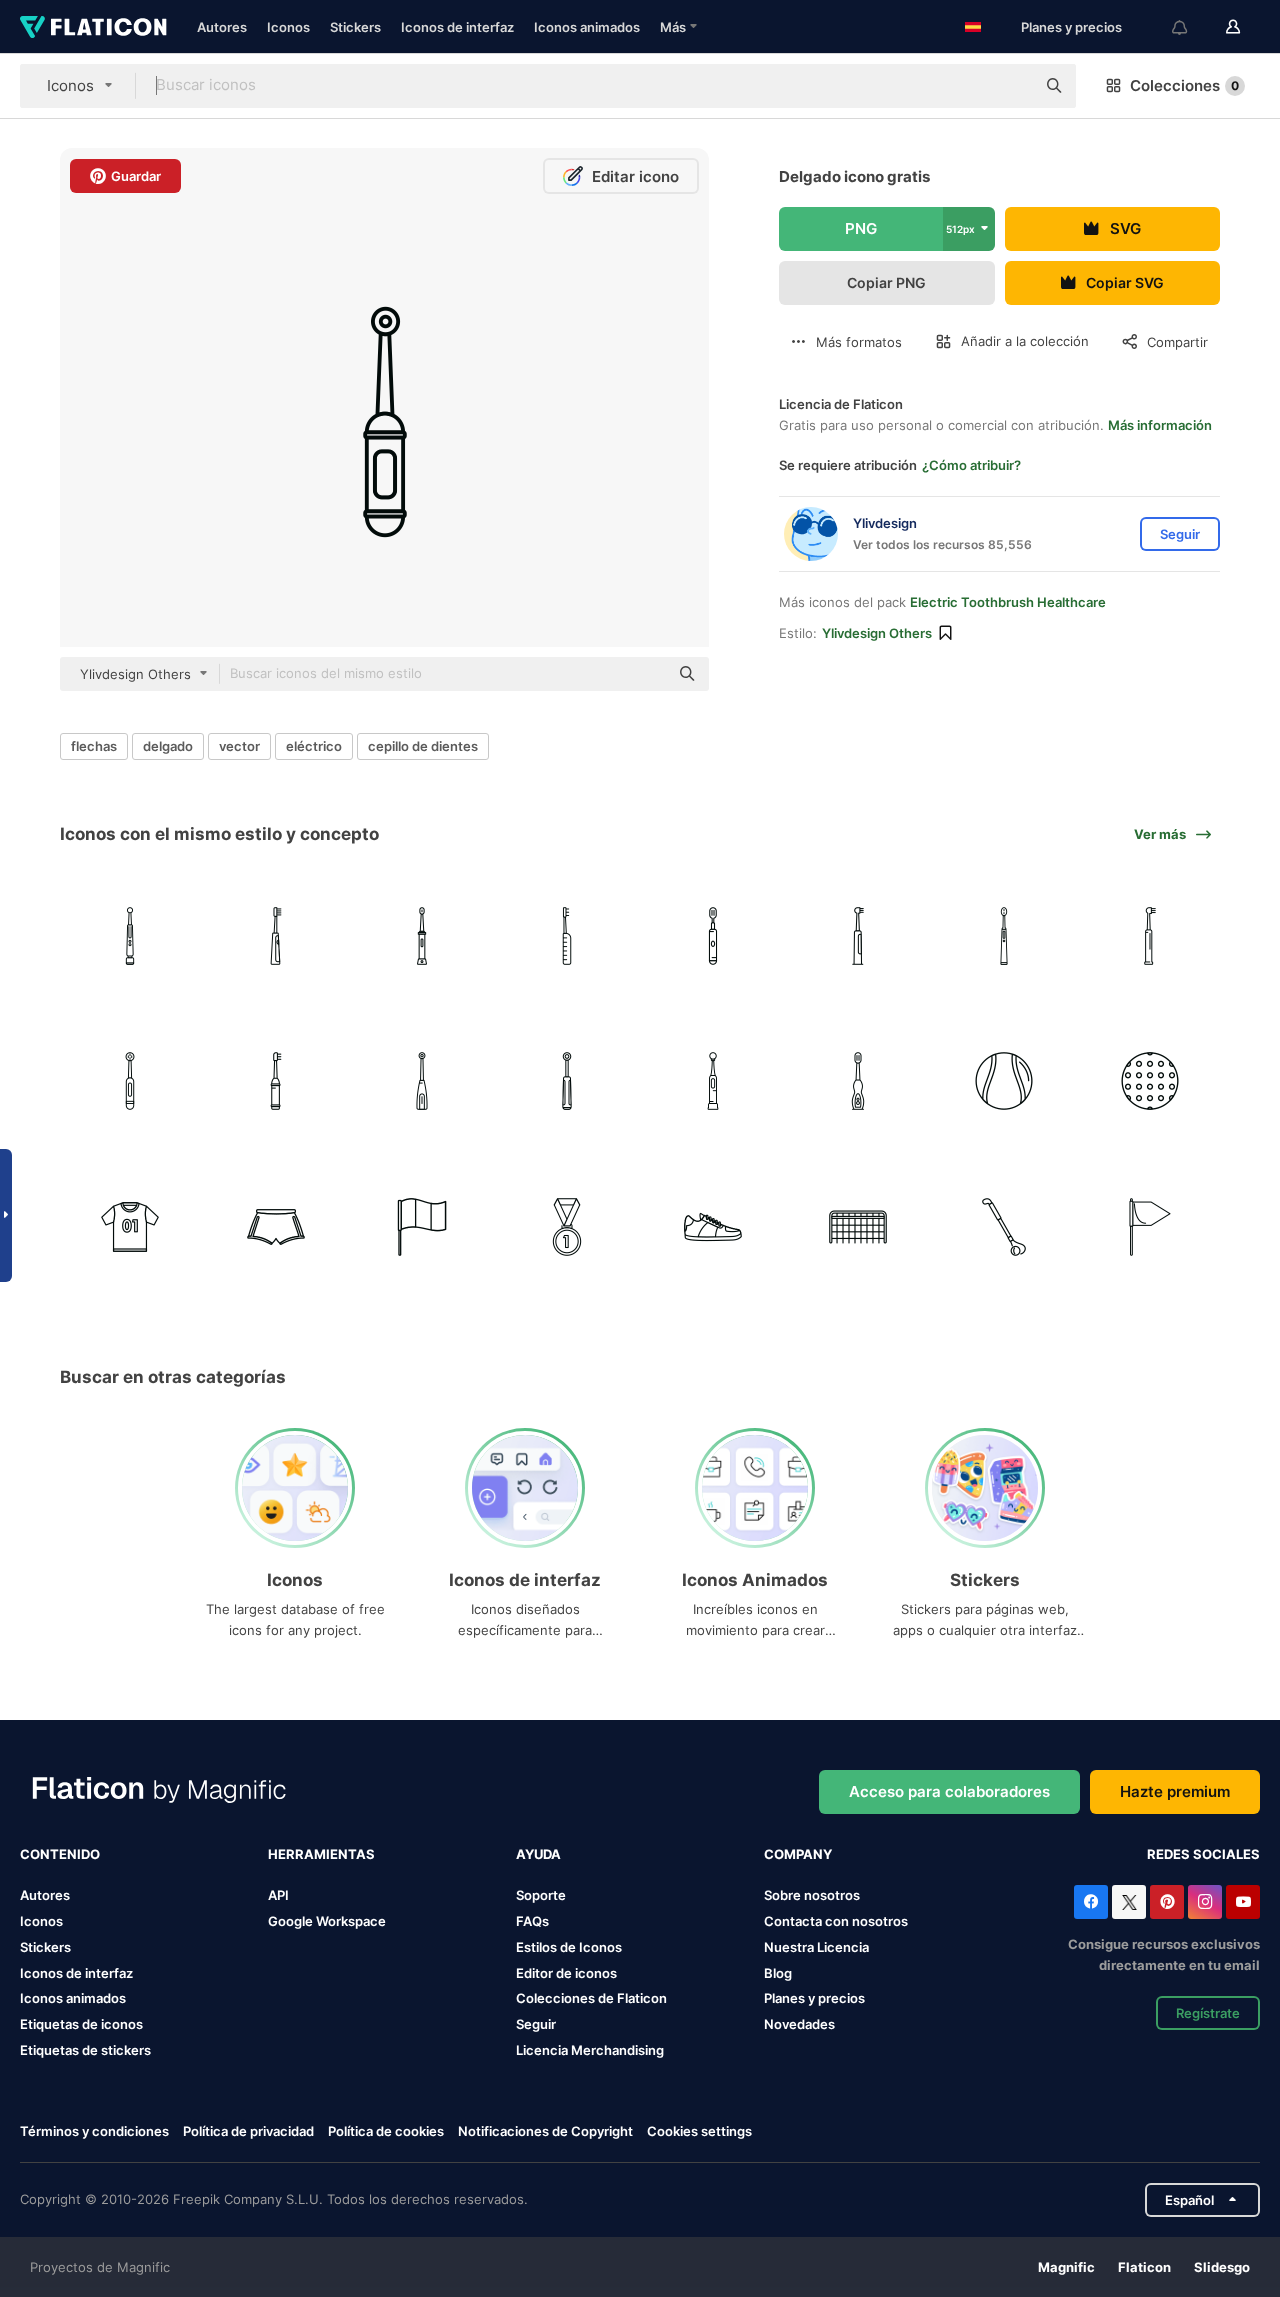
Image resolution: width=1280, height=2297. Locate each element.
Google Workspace (327, 1921)
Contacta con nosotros (836, 1921)
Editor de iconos (566, 1973)
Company (798, 1854)
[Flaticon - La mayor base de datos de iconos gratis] (93, 27)
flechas (94, 746)
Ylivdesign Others (877, 633)
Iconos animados (587, 27)
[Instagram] (1205, 1902)
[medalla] (567, 1227)
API (278, 1895)
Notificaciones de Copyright (545, 2131)
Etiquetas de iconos (81, 2024)
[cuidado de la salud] (130, 935)
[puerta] (858, 1227)
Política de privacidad (248, 2131)
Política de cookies (386, 2131)
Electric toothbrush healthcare (1008, 602)
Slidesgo (1222, 2267)
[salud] (713, 1081)
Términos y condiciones (94, 2131)
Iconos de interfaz (457, 27)
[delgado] (276, 935)
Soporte (541, 1895)
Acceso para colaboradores (949, 1791)
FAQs (532, 1921)
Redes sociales (1203, 1854)
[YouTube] (1243, 1902)
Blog (778, 1973)
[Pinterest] (1167, 1902)
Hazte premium (1175, 1791)
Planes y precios (1071, 27)
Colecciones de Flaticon (591, 1998)
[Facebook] (1091, 1902)
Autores (222, 27)
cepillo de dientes (423, 746)
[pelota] (1004, 1081)
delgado (168, 746)
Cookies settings (699, 2131)
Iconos (288, 27)
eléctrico (314, 746)
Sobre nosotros (812, 1895)
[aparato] (567, 1081)
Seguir (536, 2024)
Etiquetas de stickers (85, 2050)
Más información (1160, 425)
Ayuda (538, 1854)
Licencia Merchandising (590, 2050)
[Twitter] (1129, 1902)
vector (239, 746)
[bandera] (421, 1227)
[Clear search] (1010, 86)
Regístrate (1208, 2013)
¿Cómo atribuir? (971, 465)
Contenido (60, 1854)
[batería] (276, 1081)
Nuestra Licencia (816, 1947)
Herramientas (321, 1854)
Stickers (355, 27)
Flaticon (1144, 2267)
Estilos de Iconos (569, 1947)
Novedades (799, 2024)
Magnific (1066, 2267)
